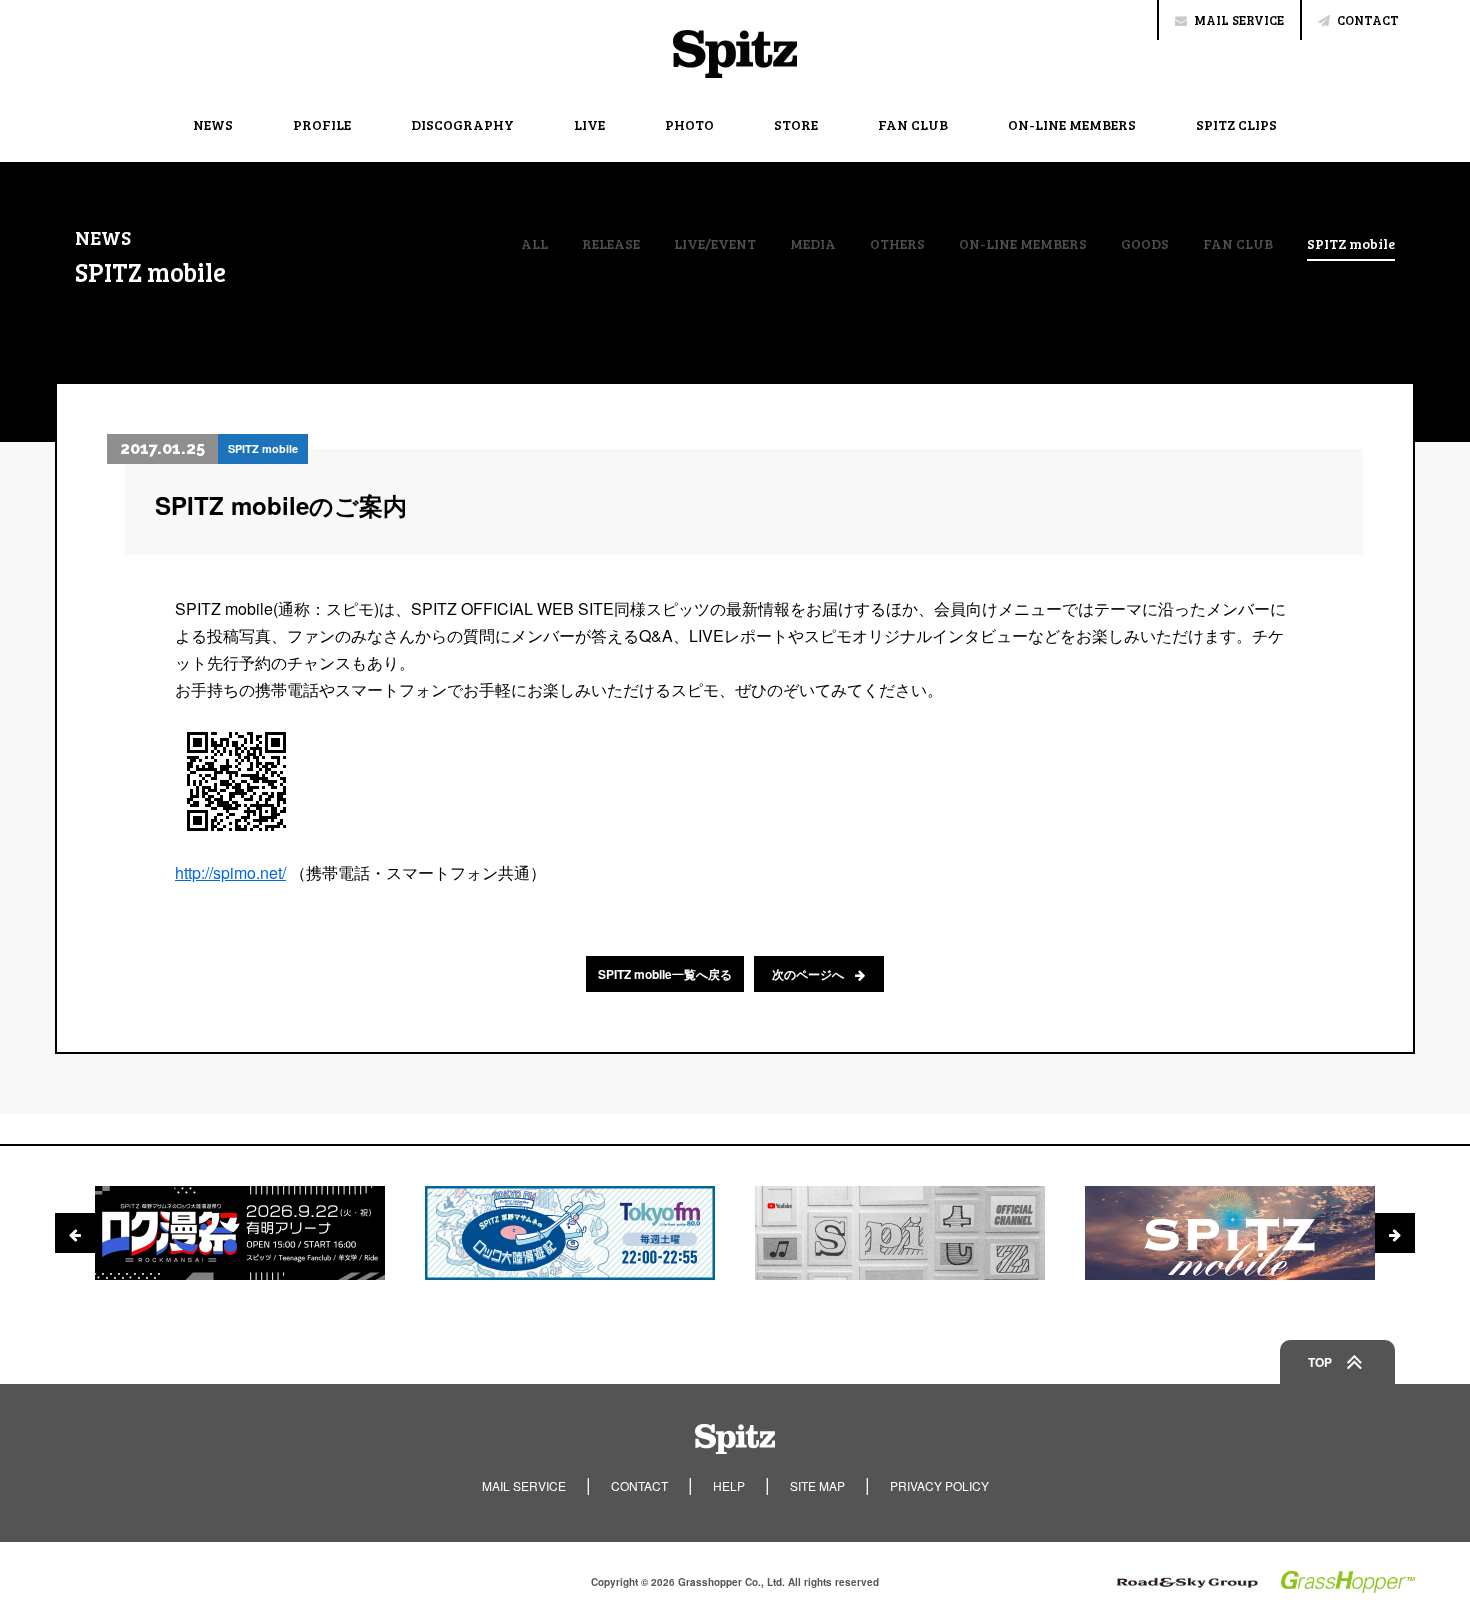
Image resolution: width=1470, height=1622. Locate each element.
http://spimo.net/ (230, 872)
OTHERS (897, 244)
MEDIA (813, 244)
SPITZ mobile (1351, 245)
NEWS (213, 124)
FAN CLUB (913, 124)
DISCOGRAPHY (462, 124)
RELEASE (611, 244)
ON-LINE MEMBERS (1072, 124)
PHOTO (689, 124)
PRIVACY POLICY (939, 1485)
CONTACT (1368, 20)
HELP (729, 1485)
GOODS (1145, 244)
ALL (534, 244)
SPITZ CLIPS (1236, 124)
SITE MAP (817, 1485)
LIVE (589, 124)
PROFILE (322, 124)
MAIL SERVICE (1239, 20)
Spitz (735, 54)
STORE (796, 124)
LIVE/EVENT (715, 244)
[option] (240, 1233)
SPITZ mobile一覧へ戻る (665, 974)
